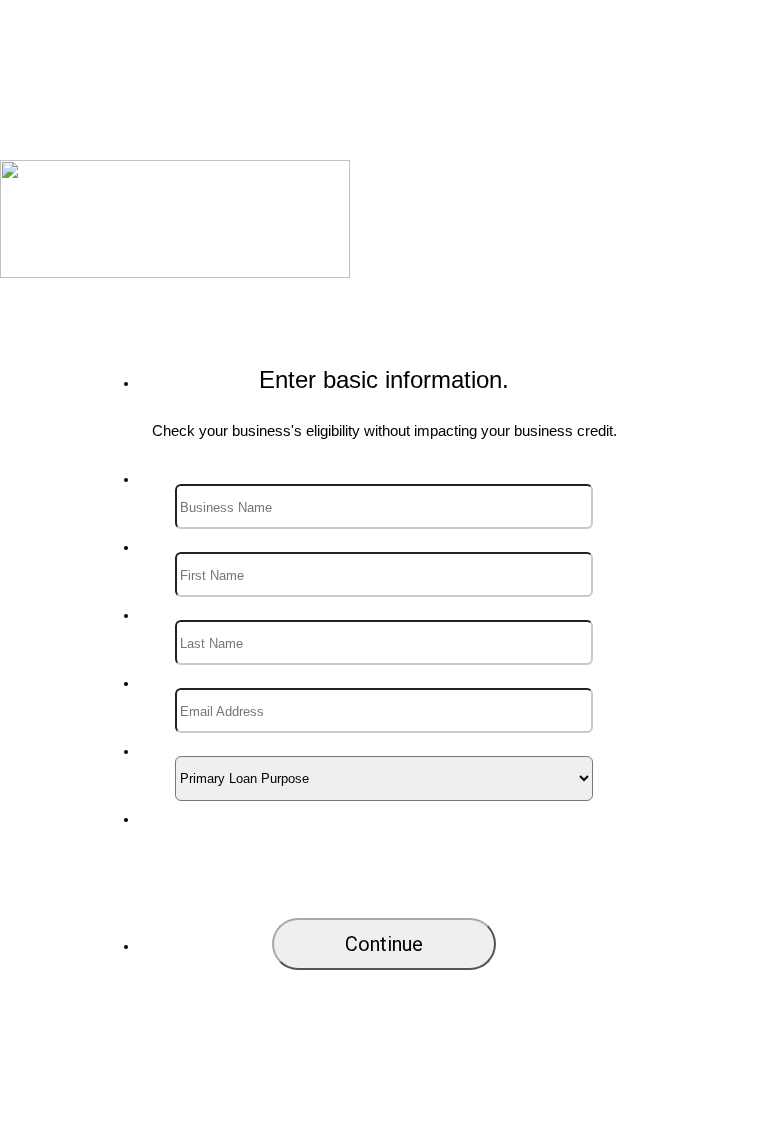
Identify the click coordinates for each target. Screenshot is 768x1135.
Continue (384, 944)
